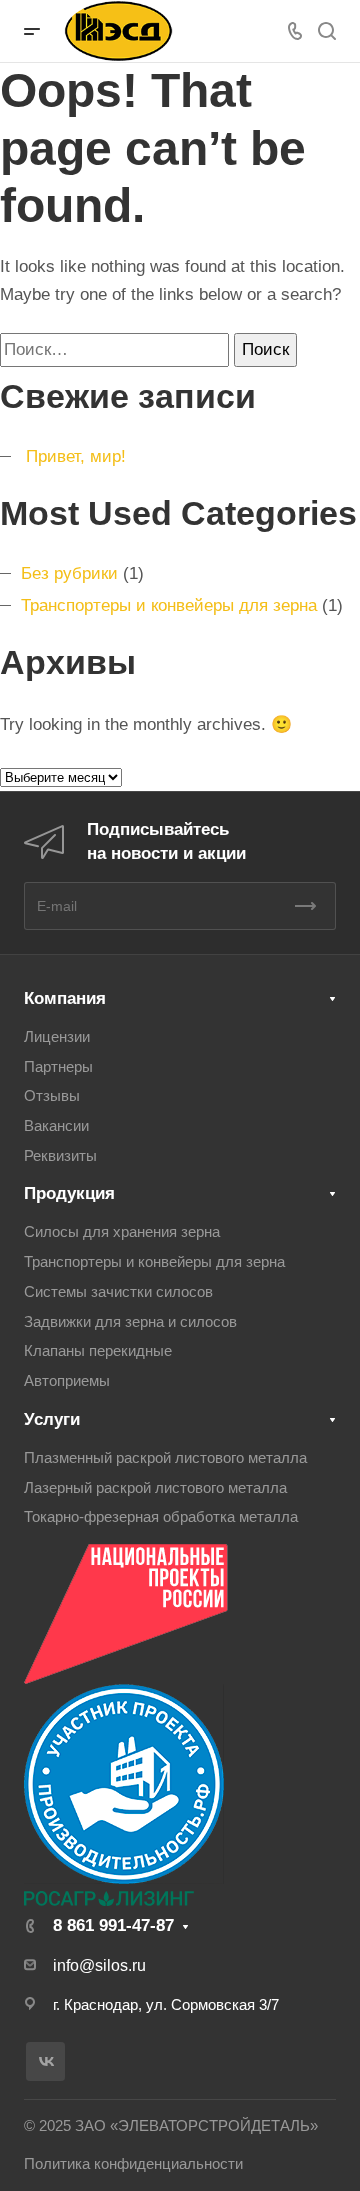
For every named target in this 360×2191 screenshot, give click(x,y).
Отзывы (52, 1096)
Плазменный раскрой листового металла (165, 1458)
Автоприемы (67, 1381)
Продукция (69, 1193)
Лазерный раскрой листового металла (155, 1488)
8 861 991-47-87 (113, 1925)
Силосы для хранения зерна (122, 1232)
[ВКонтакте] (45, 2061)
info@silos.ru (99, 1965)
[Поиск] (326, 31)
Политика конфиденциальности (133, 2164)
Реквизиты (60, 1156)
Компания (65, 998)
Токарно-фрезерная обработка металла (161, 1517)
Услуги (52, 1419)
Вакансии (56, 1126)
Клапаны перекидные (98, 1351)
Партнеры (58, 1067)
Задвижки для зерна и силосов (130, 1322)
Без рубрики (69, 573)
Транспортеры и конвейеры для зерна (169, 605)
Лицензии (57, 1037)
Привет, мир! (76, 456)
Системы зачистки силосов (118, 1292)
